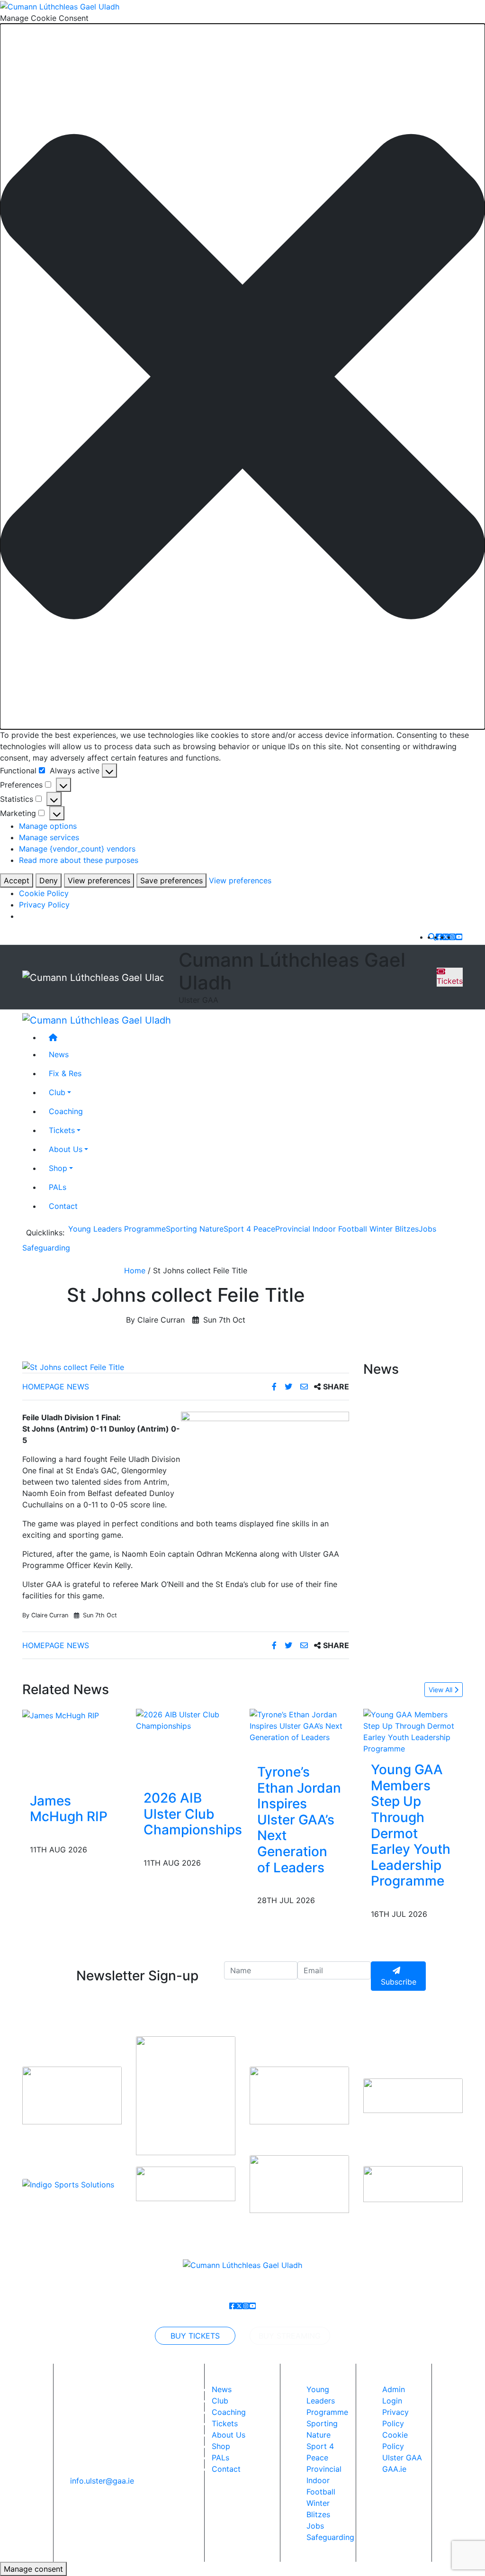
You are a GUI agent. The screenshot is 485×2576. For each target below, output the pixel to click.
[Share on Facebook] (275, 1387)
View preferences (99, 880)
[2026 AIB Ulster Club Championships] (193, 1720)
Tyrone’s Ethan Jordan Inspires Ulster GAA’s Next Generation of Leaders (299, 1820)
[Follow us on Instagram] (452, 937)
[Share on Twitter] (290, 1387)
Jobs (427, 1229)
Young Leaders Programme (117, 1229)
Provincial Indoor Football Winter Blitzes (347, 1229)
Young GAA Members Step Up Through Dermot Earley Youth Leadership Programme (411, 1825)
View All (441, 1690)
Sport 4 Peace (249, 1229)
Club (57, 1092)
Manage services (49, 837)
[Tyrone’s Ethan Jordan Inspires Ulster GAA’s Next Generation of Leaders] (299, 1725)
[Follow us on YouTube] (459, 937)
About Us (66, 1149)
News (222, 2389)
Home (135, 1270)
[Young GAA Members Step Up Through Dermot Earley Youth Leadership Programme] (413, 1731)
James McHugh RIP (69, 1809)
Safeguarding (46, 1248)
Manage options (48, 826)
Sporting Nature (195, 1229)
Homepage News (56, 1387)
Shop (58, 1168)
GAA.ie (394, 2469)
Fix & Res (65, 1073)
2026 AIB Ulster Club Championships (193, 1814)
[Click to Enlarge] (186, 1367)
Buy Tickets (195, 2336)
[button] (242, 376)
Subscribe (399, 1982)
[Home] (252, 1037)
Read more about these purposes (79, 860)
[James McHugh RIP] (61, 1714)
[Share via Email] (305, 1387)
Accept (17, 880)
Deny (49, 880)
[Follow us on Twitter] (446, 937)
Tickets (450, 981)
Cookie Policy (44, 893)
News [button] (59, 1054)
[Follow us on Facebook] (439, 937)
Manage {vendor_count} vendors (77, 849)
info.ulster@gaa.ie (102, 2481)
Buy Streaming (290, 2336)
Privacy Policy (44, 905)
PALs (58, 1187)
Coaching (66, 1111)
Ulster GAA (402, 2458)
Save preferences (171, 880)
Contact (63, 1206)
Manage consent (33, 2569)
